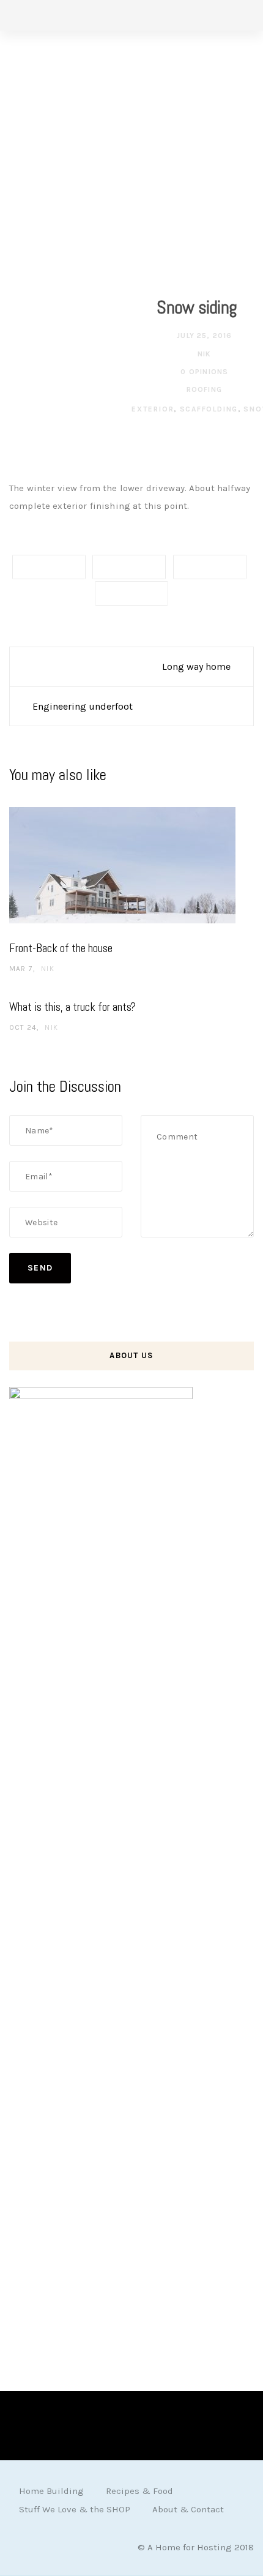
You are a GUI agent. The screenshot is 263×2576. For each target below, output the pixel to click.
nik (203, 354)
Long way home (196, 667)
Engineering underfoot (83, 706)
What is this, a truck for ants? (72, 1007)
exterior (153, 409)
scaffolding (209, 409)
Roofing (204, 389)
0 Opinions (203, 372)
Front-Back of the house (61, 948)
